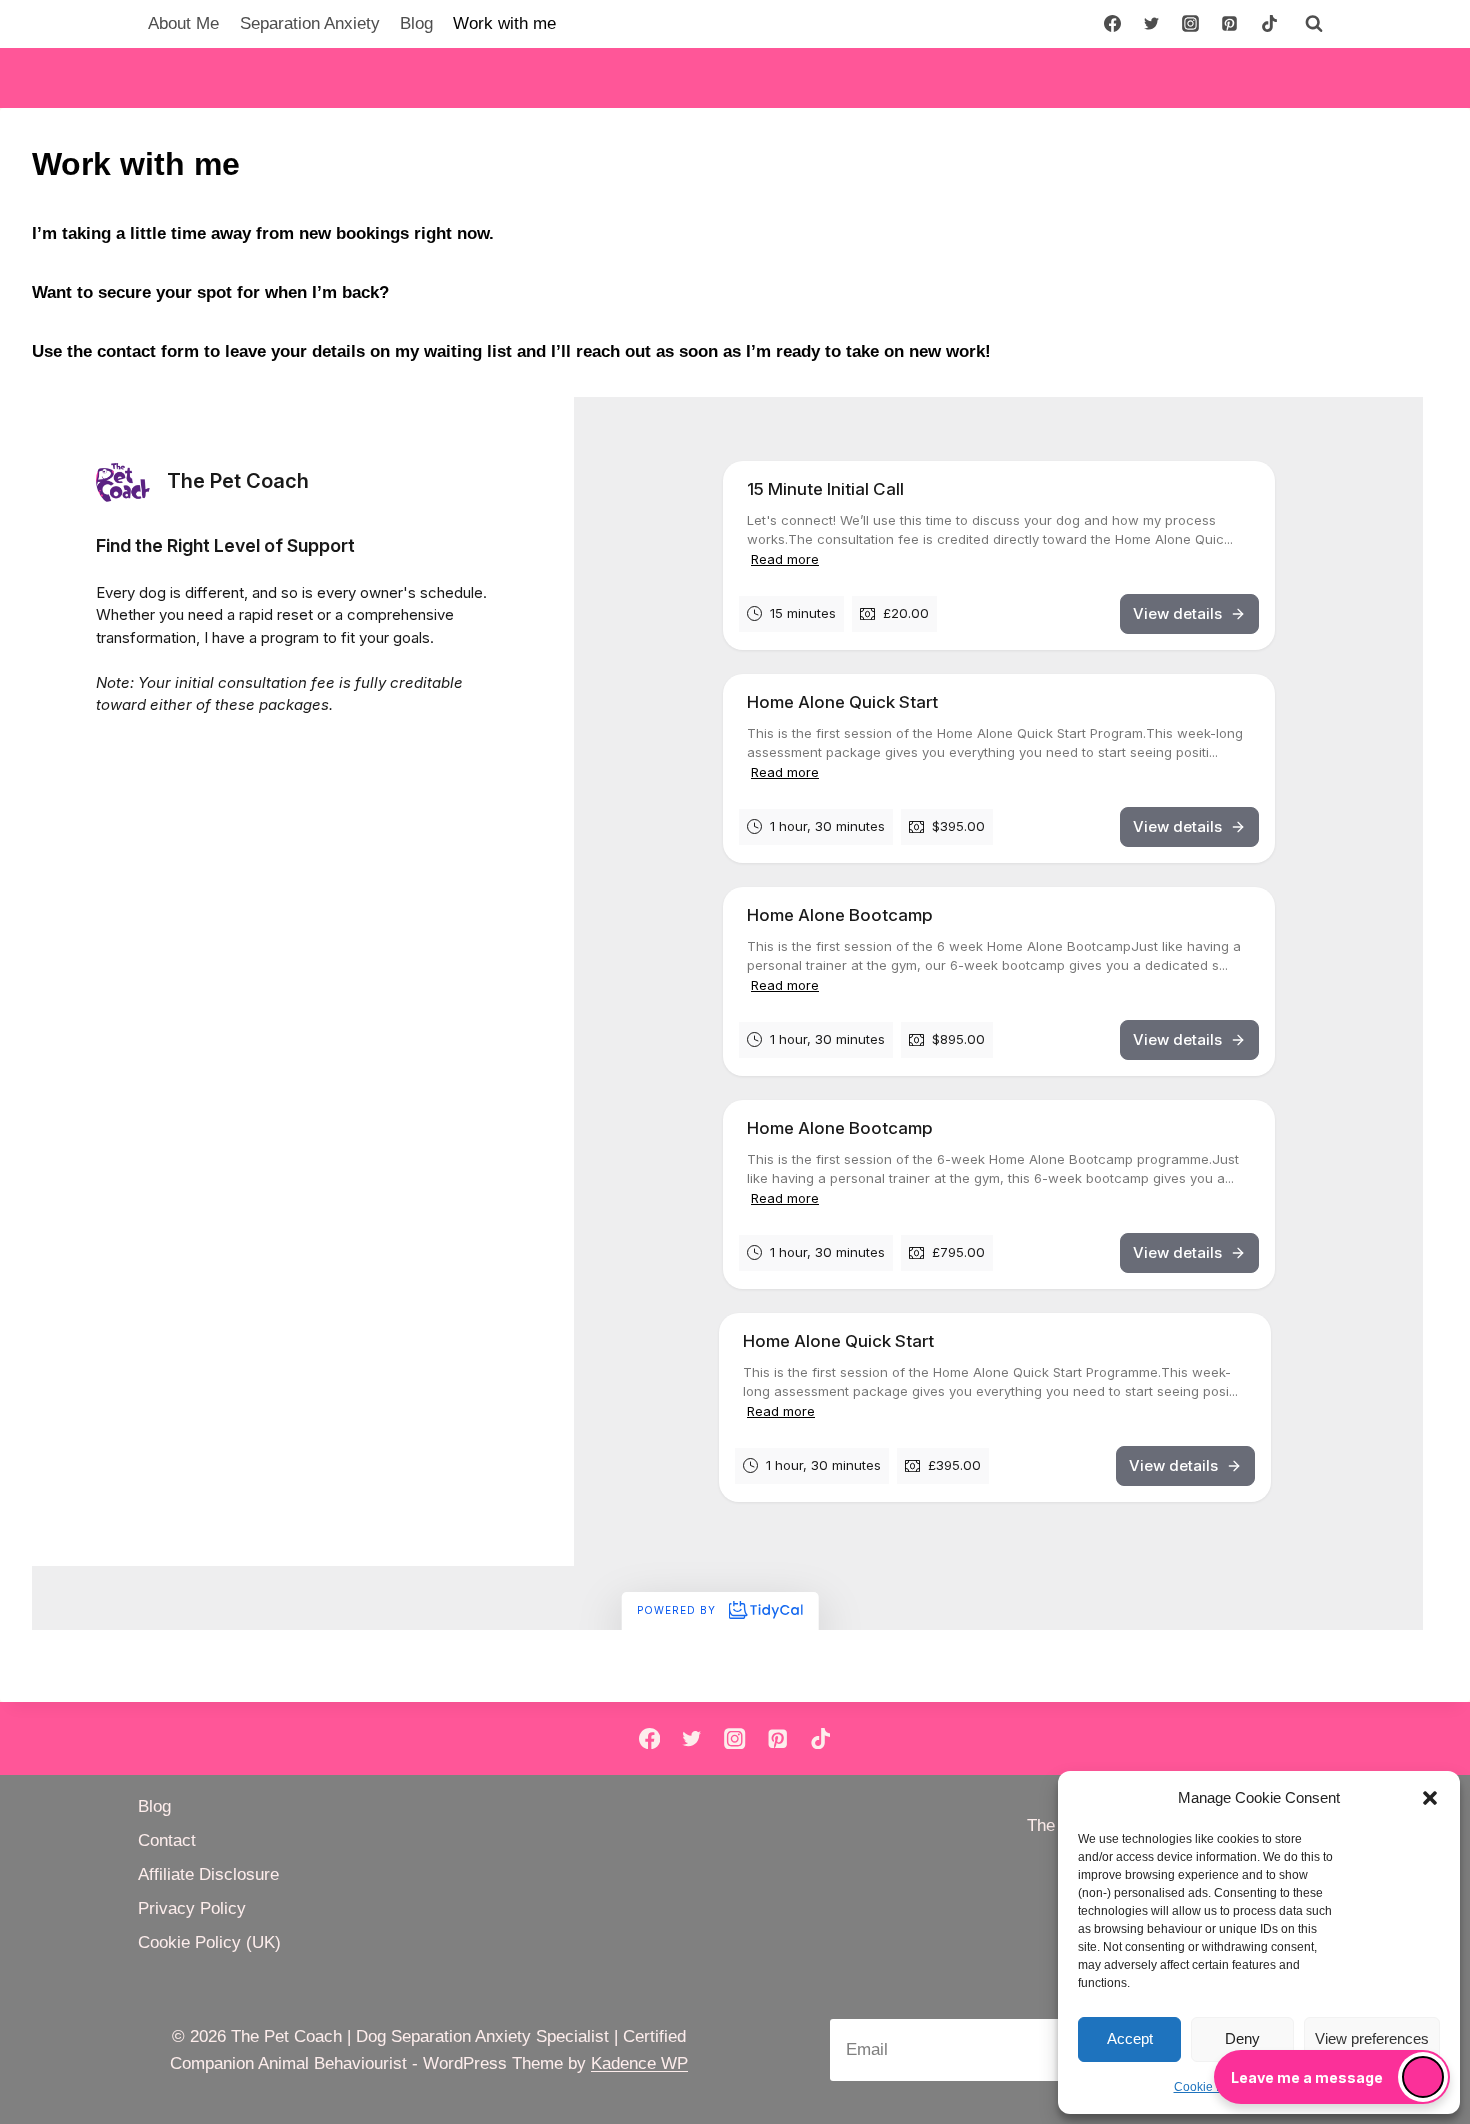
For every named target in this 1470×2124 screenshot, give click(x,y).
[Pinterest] (1230, 24)
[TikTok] (1269, 24)
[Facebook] (1113, 24)
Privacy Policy (192, 1908)
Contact (167, 1840)
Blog (416, 23)
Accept (1130, 2038)
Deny (1242, 2038)
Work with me (504, 23)
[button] (1430, 1798)
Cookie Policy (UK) (209, 1942)
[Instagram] (1191, 24)
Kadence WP (639, 2063)
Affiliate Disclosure (208, 1874)
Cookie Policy (1211, 2087)
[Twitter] (1152, 24)
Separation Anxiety (310, 23)
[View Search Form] (1314, 24)
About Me (183, 23)
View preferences (1372, 2038)
